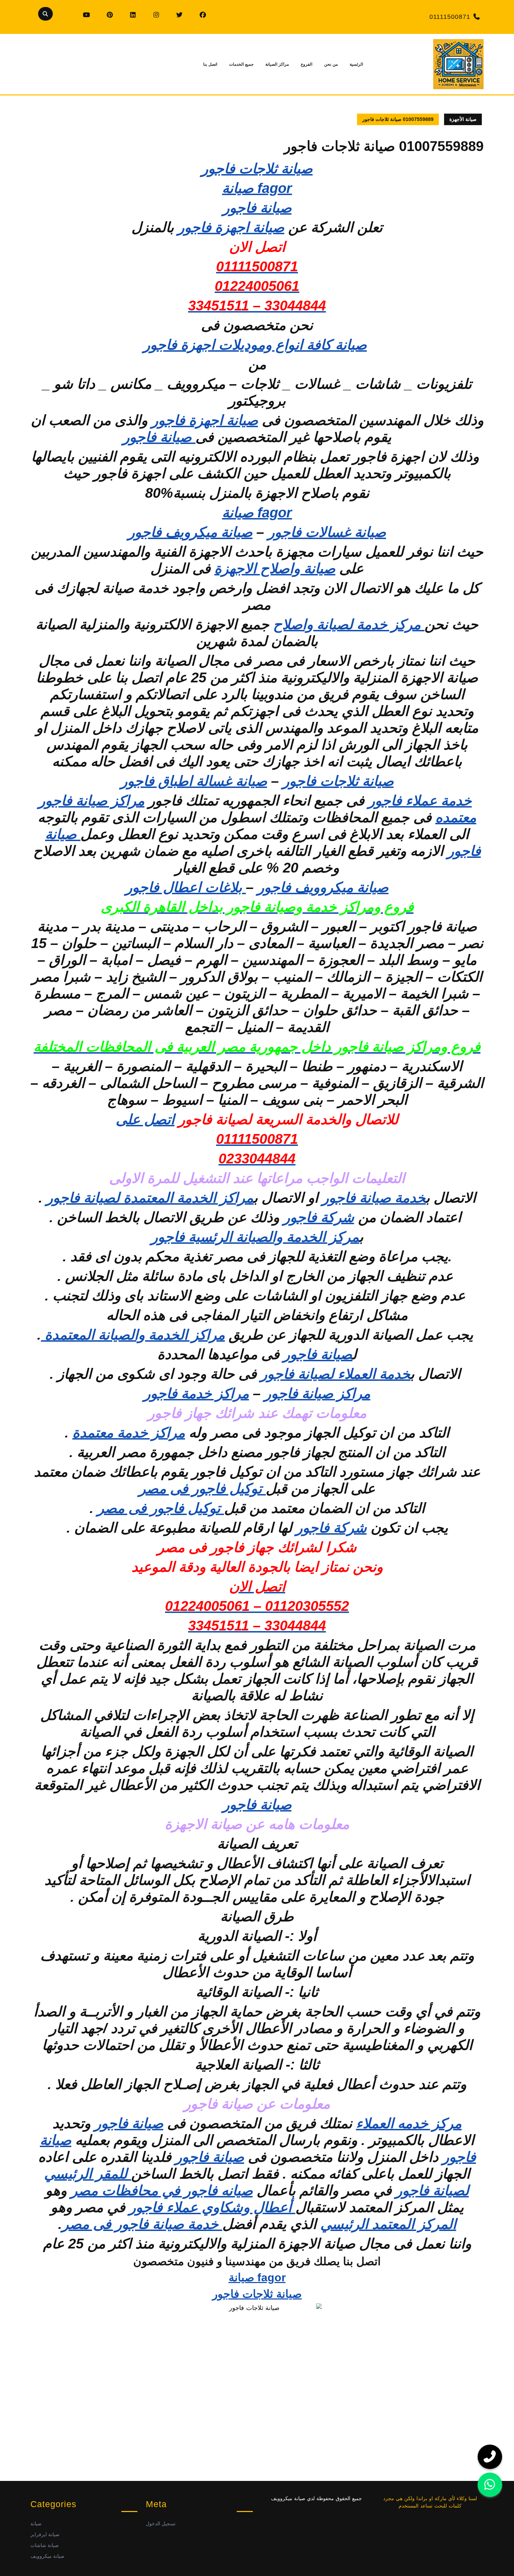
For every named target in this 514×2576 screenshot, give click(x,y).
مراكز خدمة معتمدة (129, 1433)
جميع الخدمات (241, 64)
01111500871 (450, 17)
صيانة (36, 2524)
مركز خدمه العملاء (409, 2123)
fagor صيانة (257, 188)
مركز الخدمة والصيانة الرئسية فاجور (255, 1237)
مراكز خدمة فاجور (196, 1393)
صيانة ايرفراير (45, 2534)
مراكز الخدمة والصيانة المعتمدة (133, 1335)
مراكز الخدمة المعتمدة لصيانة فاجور (150, 1198)
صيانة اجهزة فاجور (231, 227)
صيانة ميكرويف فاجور (190, 532)
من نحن (331, 64)
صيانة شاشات (45, 2545)
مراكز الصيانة (277, 64)
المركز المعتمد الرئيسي (388, 2224)
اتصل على (145, 1119)
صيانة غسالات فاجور (327, 532)
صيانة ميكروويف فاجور (323, 887)
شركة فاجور (319, 1217)
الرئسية (356, 64)
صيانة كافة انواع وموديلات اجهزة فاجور (255, 345)
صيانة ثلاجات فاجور (257, 168)
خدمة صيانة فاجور (374, 1198)
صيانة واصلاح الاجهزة (275, 568)
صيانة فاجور (159, 437)
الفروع (306, 64)
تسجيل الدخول (161, 2524)
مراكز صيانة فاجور (317, 1393)
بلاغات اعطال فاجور (186, 887)
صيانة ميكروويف (47, 2556)
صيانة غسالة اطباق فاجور (194, 781)
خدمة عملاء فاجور (420, 801)
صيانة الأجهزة (463, 119)
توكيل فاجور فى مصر (202, 1488)
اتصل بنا (210, 64)
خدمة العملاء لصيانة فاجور (335, 1374)
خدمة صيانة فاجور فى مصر (142, 2224)
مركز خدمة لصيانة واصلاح (349, 624)
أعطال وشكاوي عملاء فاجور (212, 2207)
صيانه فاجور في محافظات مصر (162, 2190)
